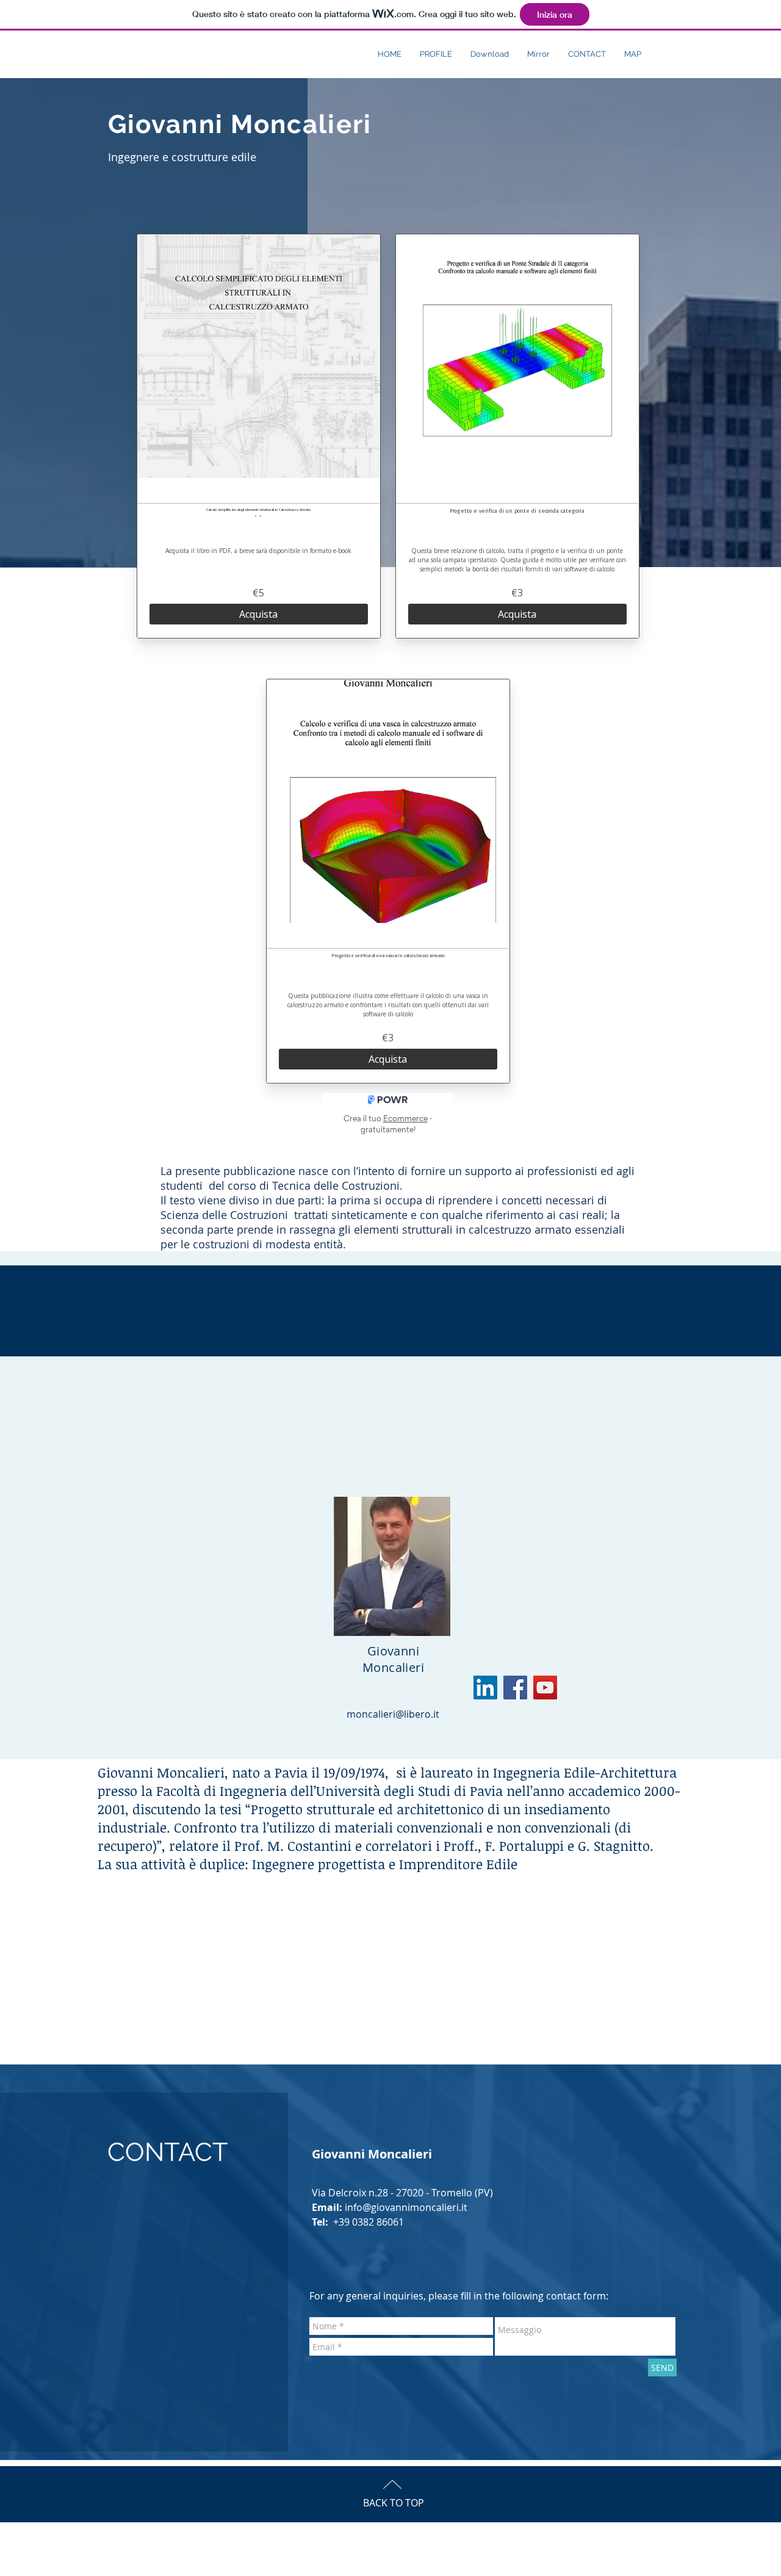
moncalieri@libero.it (393, 1714)
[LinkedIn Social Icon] (485, 1688)
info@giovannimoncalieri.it (406, 2207)
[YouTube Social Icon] (545, 1688)
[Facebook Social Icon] (515, 1688)
